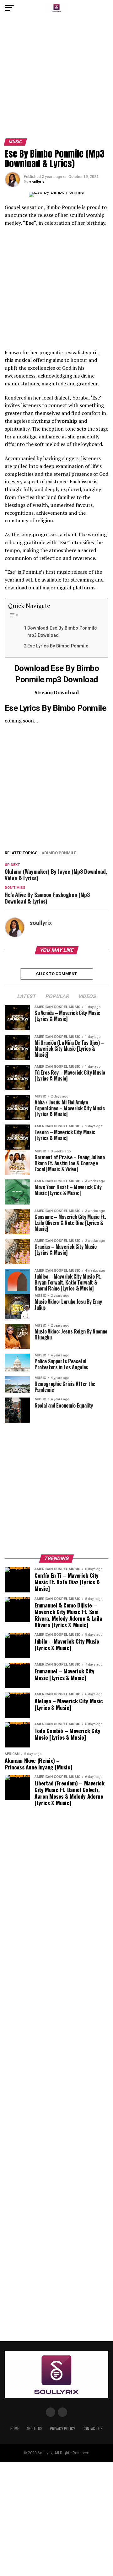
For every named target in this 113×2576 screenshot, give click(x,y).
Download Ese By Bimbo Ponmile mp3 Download (62, 632)
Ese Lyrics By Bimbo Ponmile (58, 646)
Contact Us (93, 2429)
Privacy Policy (62, 2429)
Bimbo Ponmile (60, 853)
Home (15, 2429)
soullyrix (37, 182)
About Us (34, 2429)
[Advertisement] (56, 79)
